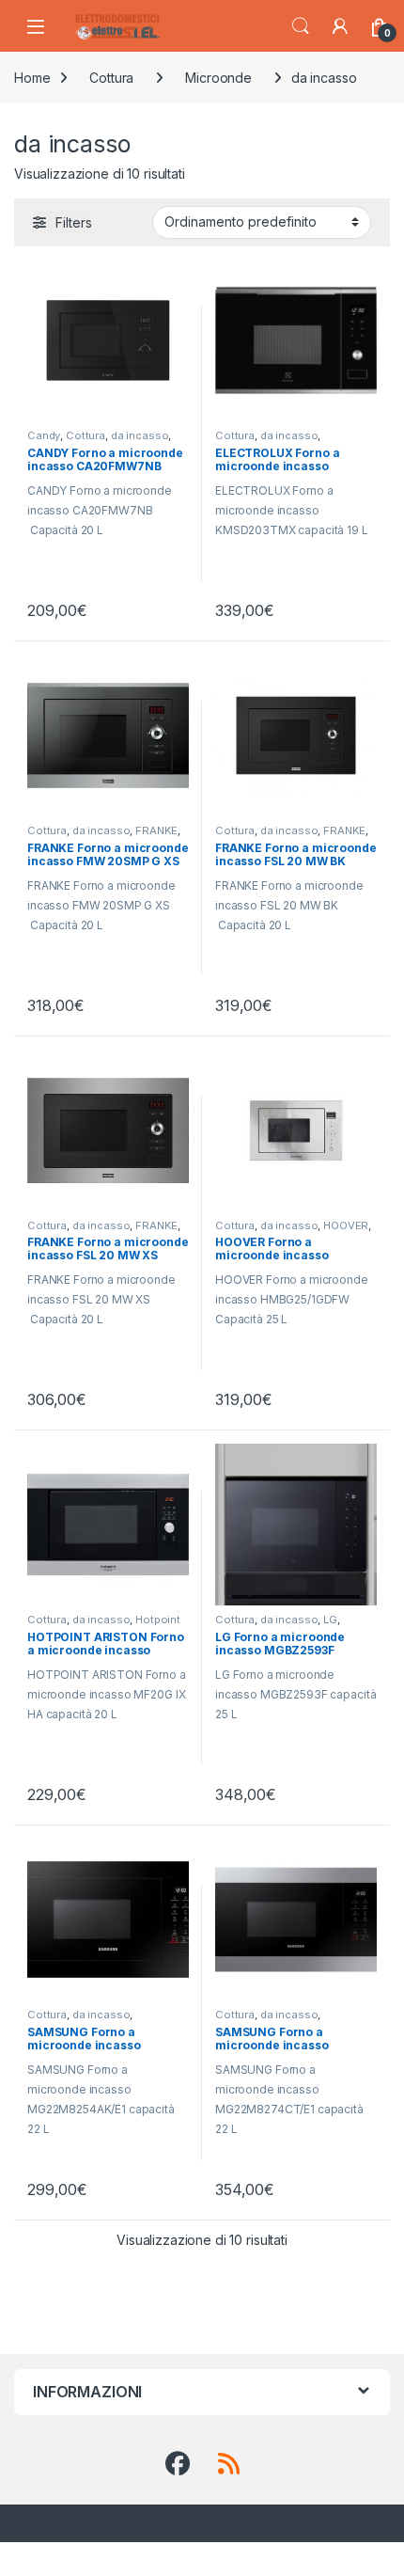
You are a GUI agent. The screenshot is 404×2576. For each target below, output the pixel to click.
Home (32, 78)
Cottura (111, 78)
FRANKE (156, 830)
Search (301, 26)
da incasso (140, 435)
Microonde (218, 78)
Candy (44, 435)
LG (330, 1620)
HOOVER (346, 1225)
